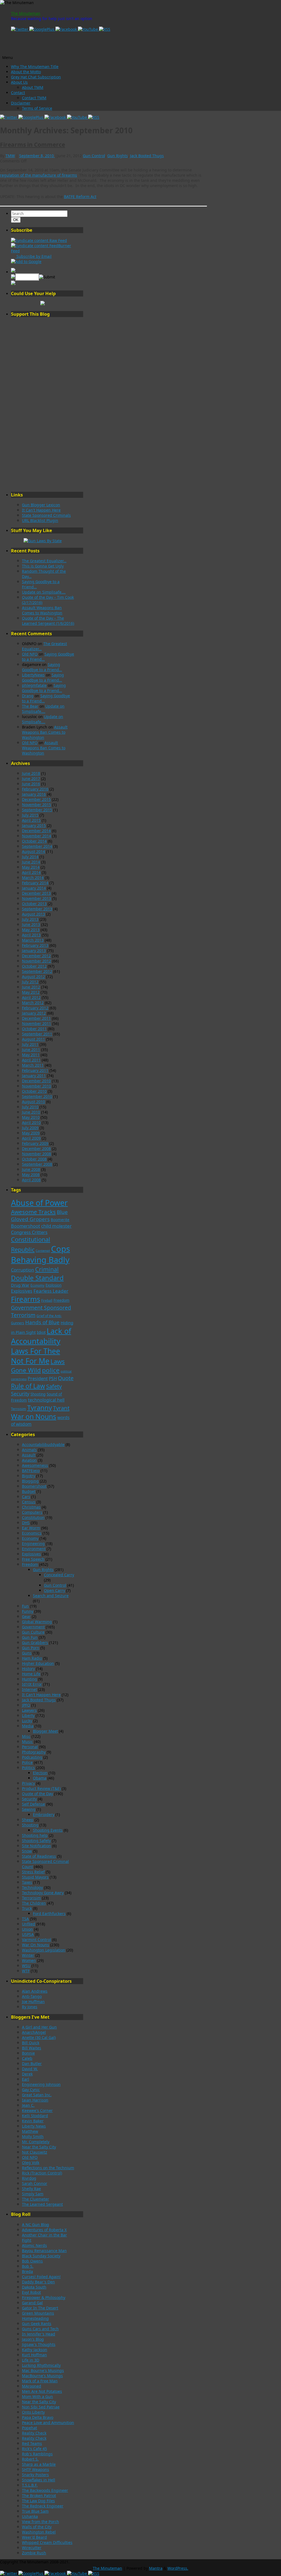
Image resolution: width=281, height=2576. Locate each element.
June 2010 (31, 1112)
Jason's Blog (33, 2339)
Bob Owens (32, 2261)
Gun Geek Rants (37, 2324)
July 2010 (30, 1107)
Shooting (38, 1394)
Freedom (61, 1300)
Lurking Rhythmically (41, 2365)
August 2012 (33, 977)
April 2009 (31, 1138)
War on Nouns (34, 1416)
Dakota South (34, 2287)
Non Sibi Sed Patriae (41, 2407)
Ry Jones (30, 2007)
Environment (34, 1549)
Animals (29, 1450)
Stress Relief (33, 1872)
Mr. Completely (36, 2142)
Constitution (33, 1517)
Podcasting (32, 1757)
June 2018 (31, 773)
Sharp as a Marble (39, 2464)
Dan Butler (32, 2064)
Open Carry (54, 1590)
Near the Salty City (39, 2147)
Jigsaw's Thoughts (39, 2344)
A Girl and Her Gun (39, 2027)
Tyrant (61, 1408)
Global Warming (37, 1622)
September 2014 (37, 846)
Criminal (47, 1269)
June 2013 (31, 924)
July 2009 (30, 1128)
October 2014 (34, 841)
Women (29, 1960)
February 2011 (35, 1070)
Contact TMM (34, 98)
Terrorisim (31, 1898)
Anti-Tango (32, 1996)
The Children (34, 1903)
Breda (27, 2271)
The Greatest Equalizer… (44, 561)
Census (29, 1502)
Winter (28, 1955)
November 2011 (36, 1023)
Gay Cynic (31, 2090)
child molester (56, 1226)
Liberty (28, 1715)
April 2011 (31, 1060)
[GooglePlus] (42, 29)
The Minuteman (26, 13)
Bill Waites (32, 2048)
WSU (26, 1966)
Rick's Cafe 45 (34, 2449)
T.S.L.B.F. (30, 2485)
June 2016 (31, 784)
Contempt (43, 1251)
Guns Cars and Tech (40, 2329)
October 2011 (34, 1029)
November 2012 (36, 961)
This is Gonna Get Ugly (43, 566)
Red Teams (32, 2443)
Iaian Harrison (35, 2100)
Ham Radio (32, 1658)
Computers (32, 1512)
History (28, 1669)
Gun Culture (33, 1632)
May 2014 (31, 867)
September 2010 (37, 1096)
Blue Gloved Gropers (39, 1216)
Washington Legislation (44, 1950)
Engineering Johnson (41, 2084)
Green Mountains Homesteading (38, 2316)
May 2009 (31, 1133)
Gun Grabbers (35, 1643)
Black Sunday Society (41, 2256)
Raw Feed (58, 240)
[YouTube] (88, 29)
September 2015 (37, 810)
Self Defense (33, 1804)
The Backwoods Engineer (45, 2490)
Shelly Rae (31, 2189)
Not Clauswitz (35, 2152)
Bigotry (29, 1476)
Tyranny (40, 1407)
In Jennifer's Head (39, 2334)
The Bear (30, 706)
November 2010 (36, 1086)
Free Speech (33, 1559)
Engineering (33, 1543)
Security (20, 1394)
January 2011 (34, 1076)
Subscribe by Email (33, 256)
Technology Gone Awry (43, 1893)
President (38, 1379)
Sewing (29, 1809)
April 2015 (31, 820)
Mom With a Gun (37, 2396)
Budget (29, 1491)
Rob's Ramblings (37, 2454)
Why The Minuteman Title (35, 67)
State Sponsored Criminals (46, 515)
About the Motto (26, 72)
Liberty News (34, 2126)
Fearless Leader (51, 1291)
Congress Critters (29, 1232)
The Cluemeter (36, 2199)
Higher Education (38, 1663)
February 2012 (35, 1008)
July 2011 (30, 1044)
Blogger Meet (45, 1731)
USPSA (28, 1934)
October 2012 (34, 966)
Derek (27, 2074)
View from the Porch (40, 2522)
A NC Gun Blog (36, 2225)
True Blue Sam (35, 2511)
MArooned (32, 2386)
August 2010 (33, 1102)
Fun (25, 1606)
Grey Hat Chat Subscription (36, 77)
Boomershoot (26, 1226)
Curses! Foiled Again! (41, 2277)
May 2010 (31, 1117)
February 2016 (35, 789)
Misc (26, 1736)
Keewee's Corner (37, 2110)
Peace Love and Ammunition (48, 2423)
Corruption (23, 1270)
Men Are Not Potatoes (42, 2391)
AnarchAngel (34, 2032)
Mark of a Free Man (40, 2381)
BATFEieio (31, 1471)
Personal (30, 1747)
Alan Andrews (35, 1991)
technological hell (46, 1400)
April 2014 (31, 872)
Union (27, 1929)
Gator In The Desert (40, 2308)
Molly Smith (33, 2136)
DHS (26, 1523)
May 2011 (31, 1055)
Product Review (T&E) (41, 1788)
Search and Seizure (51, 1596)
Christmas (31, 1507)
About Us (19, 82)
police (51, 1370)
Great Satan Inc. (37, 2095)
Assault (29, 1455)
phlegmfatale (34, 685)
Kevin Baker (33, 2121)
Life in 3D (31, 2360)
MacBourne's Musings (42, 2376)
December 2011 (36, 1018)
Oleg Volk (31, 2163)
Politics (28, 1768)
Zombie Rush (34, 2553)
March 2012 (33, 1003)
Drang (28, 696)
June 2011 (31, 1050)
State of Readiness (39, 1856)
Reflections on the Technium (48, 2168)
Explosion (54, 1285)
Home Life (31, 1674)
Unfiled (29, 1924)
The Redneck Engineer (43, 2506)
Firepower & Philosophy (44, 2297)
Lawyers (29, 1710)
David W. (30, 2069)
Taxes (27, 1882)
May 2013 (31, 930)
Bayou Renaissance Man (44, 2251)
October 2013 (34, 904)
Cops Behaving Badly (40, 1254)
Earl (26, 2079)
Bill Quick (31, 2043)
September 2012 (37, 971)
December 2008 (36, 1149)
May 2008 (31, 1175)
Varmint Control (36, 1940)
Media (28, 1726)
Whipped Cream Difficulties (47, 2542)
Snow (27, 1851)
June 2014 (31, 862)
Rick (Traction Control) (42, 2173)
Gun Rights (118, 156)
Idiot (41, 1332)
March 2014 (33, 878)
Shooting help (35, 1835)
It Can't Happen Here (41, 510)
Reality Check (34, 2433)
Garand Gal (32, 2303)
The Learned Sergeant (42, 2204)
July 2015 (30, 815)
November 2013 (36, 898)
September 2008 (37, 1164)
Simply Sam (33, 2194)
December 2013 (36, 893)
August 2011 (33, 1039)
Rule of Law (28, 1386)
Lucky (27, 1721)
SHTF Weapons (36, 2469)
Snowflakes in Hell (39, 2480)
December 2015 (36, 799)
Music (27, 1742)
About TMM (33, 87)
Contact (18, 93)
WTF (26, 1971)
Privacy (28, 1783)
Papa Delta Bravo (38, 2417)
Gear (26, 1616)
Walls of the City (37, 2527)
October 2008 (34, 1159)
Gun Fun (30, 1637)
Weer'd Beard (34, 2537)
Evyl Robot (31, 2292)
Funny (28, 1611)
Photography (34, 1752)
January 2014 (34, 888)
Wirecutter (32, 2548)
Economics (32, 1533)
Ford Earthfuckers (49, 1913)
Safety (54, 1386)
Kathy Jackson (35, 2350)
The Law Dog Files (38, 2501)
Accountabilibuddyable (43, 1444)
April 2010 (31, 1122)
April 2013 (31, 935)
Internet (29, 1689)
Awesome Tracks (33, 1212)
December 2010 (36, 1081)
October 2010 (34, 1091)
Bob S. (28, 2266)
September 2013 (37, 909)
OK (17, 220)
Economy (37, 1285)
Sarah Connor (35, 2183)
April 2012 (31, 997)
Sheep (28, 1820)
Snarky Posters (35, 2475)
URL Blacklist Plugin (40, 520)
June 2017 (31, 779)
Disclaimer (21, 103)
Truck (27, 1908)
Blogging (30, 1481)
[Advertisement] (43, 404)
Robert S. (30, 2459)
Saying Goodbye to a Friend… (42, 667)
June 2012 (31, 987)
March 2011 (33, 1065)
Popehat (29, 2428)
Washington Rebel (39, 2532)
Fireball (47, 1300)
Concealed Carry (59, 1575)
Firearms (26, 1299)
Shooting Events (48, 1830)
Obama (40, 1778)
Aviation (29, 1460)
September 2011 (37, 1034)
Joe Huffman (33, 2002)
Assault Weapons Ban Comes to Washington (42, 610)
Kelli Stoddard (35, 2116)
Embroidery (44, 1814)
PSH (53, 1379)
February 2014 (35, 883)
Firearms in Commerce (33, 145)
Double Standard (37, 1278)
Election (40, 1773)
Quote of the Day (37, 1794)
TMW (10, 156)
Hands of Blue (42, 1322)
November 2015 (36, 805)
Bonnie (28, 2053)
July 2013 (30, 919)
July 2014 (30, 857)
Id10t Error (32, 1684)
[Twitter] (20, 29)
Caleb (27, 2058)
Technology (32, 1887)
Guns (27, 1653)
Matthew (30, 2131)
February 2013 (35, 945)
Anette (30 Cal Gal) (39, 2037)
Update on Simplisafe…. (44, 592)
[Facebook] (67, 29)
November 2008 (36, 1154)
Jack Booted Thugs (147, 156)
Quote (66, 1378)
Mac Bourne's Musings (43, 2370)
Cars (26, 1497)
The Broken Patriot (39, 2495)
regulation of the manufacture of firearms (39, 175)
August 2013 (33, 914)
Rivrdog (29, 2178)
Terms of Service (37, 108)
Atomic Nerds (34, 2245)
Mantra (156, 2568)
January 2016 (34, 794)
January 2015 (34, 825)
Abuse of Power (39, 1203)
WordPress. (178, 2568)
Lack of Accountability (41, 1336)
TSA (25, 1919)
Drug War (20, 1285)
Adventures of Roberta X (44, 2230)
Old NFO (30, 654)
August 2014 (33, 851)
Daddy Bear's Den (38, 2282)
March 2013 (33, 940)
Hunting (29, 1679)
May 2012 (31, 992)
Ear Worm (31, 1528)
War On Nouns (36, 1945)
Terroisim (19, 1409)
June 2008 (31, 1169)
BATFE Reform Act (80, 197)
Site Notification (36, 1846)
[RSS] (105, 29)
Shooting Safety (36, 1841)
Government (33, 1627)
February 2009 (35, 1143)
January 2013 (34, 951)
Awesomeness (35, 1465)
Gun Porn (31, 1648)
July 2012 (30, 982)
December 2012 (36, 956)
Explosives (22, 1291)
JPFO (26, 1705)
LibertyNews (33, 675)
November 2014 (36, 836)
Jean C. (28, 2105)
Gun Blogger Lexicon (41, 505)
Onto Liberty (33, 2412)
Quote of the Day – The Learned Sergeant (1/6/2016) (48, 621)
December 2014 (36, 831)
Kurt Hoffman (34, 2355)
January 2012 (34, 1013)
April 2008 (31, 1180)
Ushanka (30, 2516)
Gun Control (94, 156)
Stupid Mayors (35, 1877)
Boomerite (60, 1220)
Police (27, 1762)
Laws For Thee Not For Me (36, 1356)
